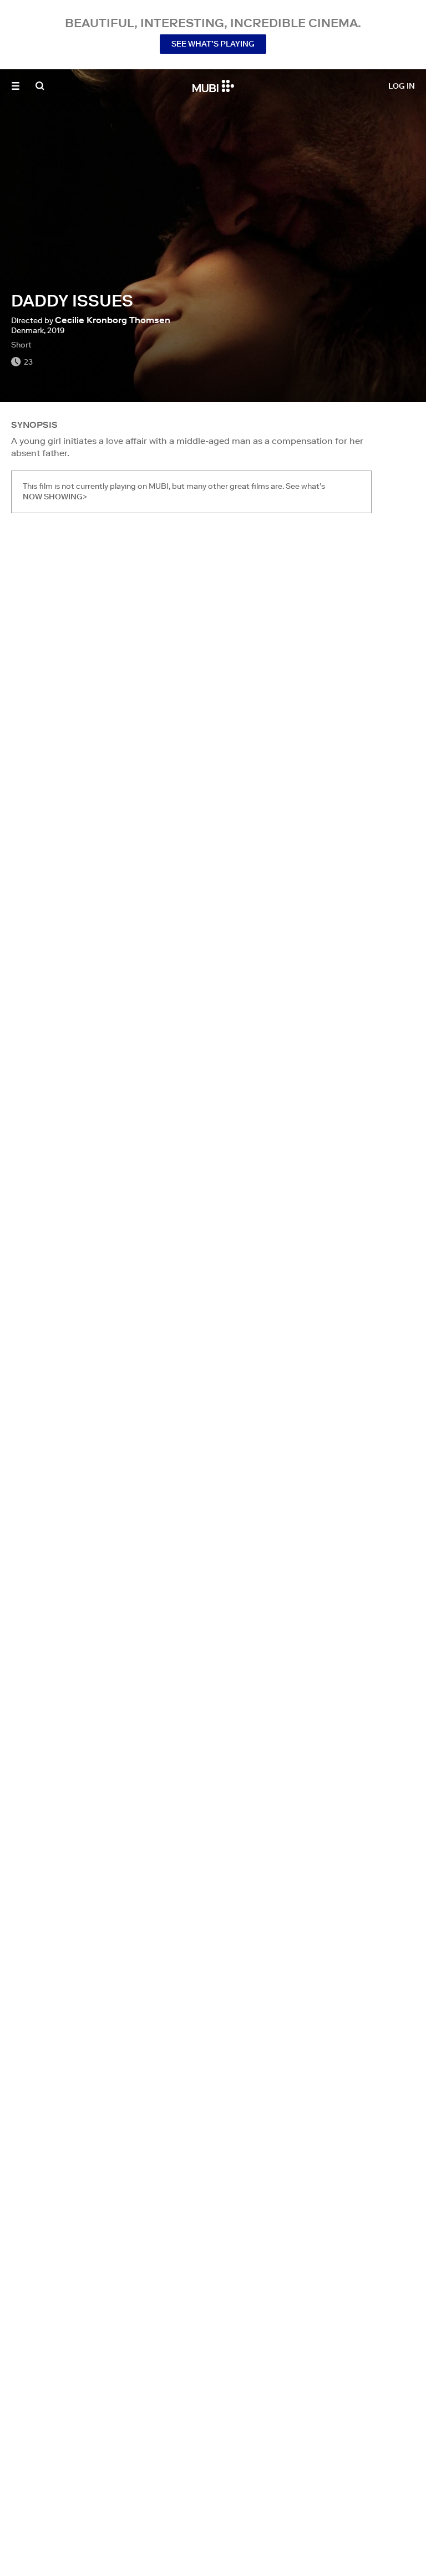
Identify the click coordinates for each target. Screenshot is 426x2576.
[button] (16, 86)
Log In (402, 86)
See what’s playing (213, 44)
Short (21, 345)
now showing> (55, 497)
